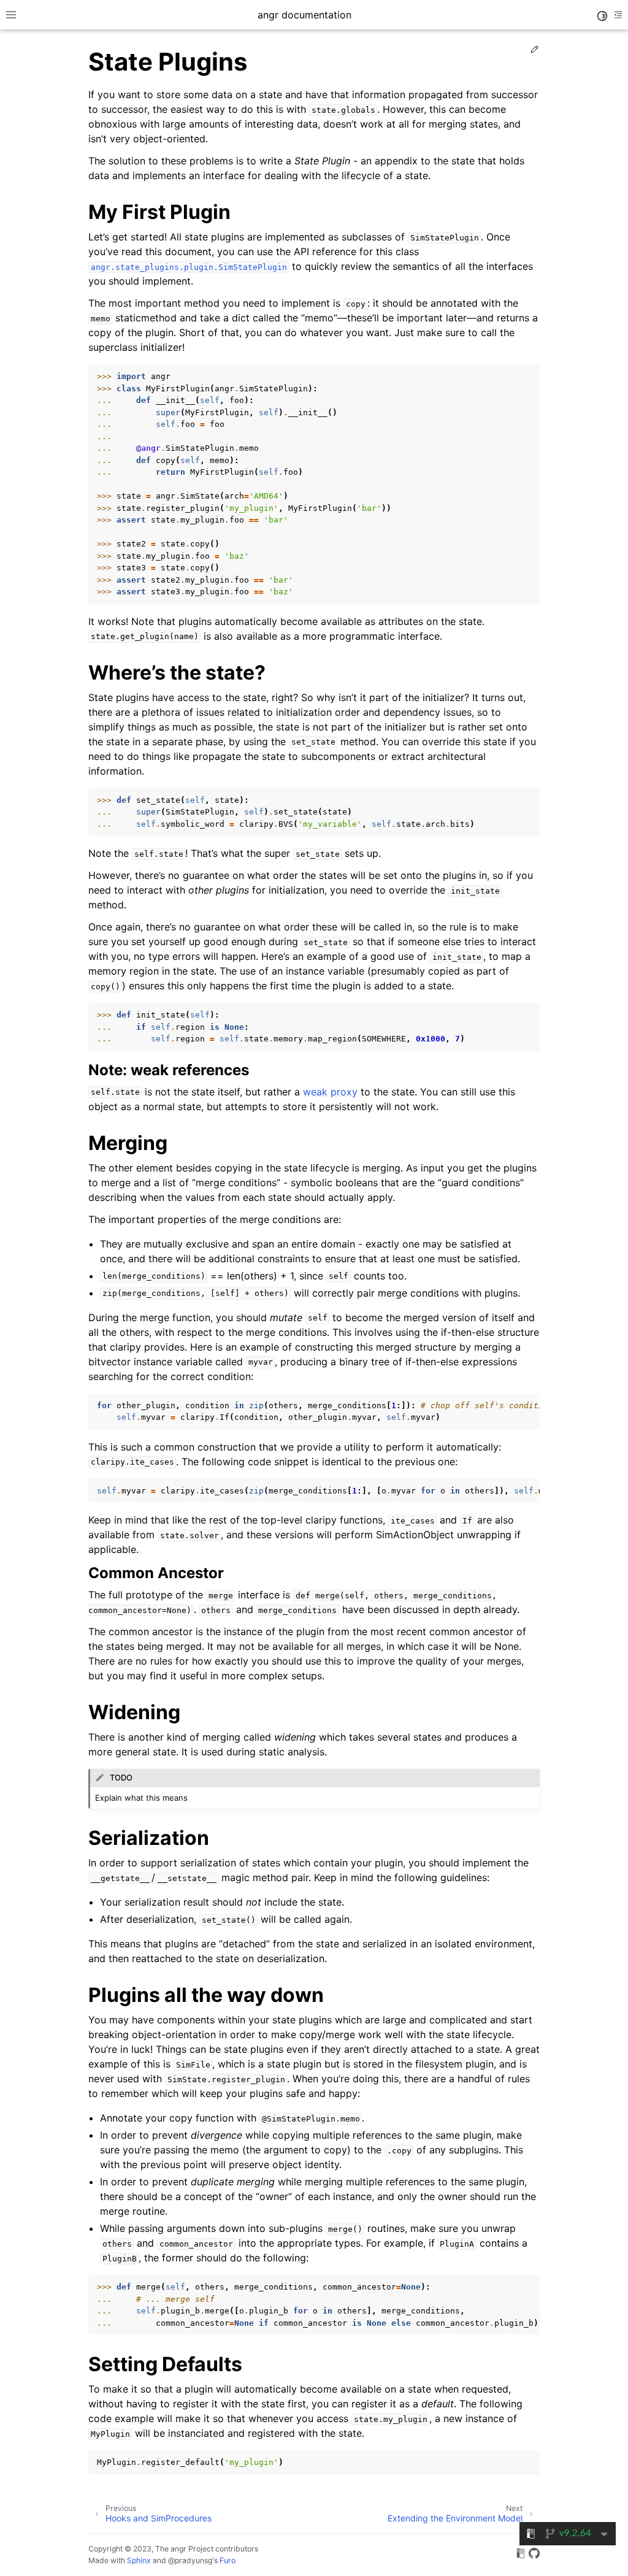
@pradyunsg (190, 2560)
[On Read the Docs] (521, 2555)
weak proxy (330, 1092)
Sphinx (139, 2560)
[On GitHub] (534, 2555)
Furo (228, 2560)
